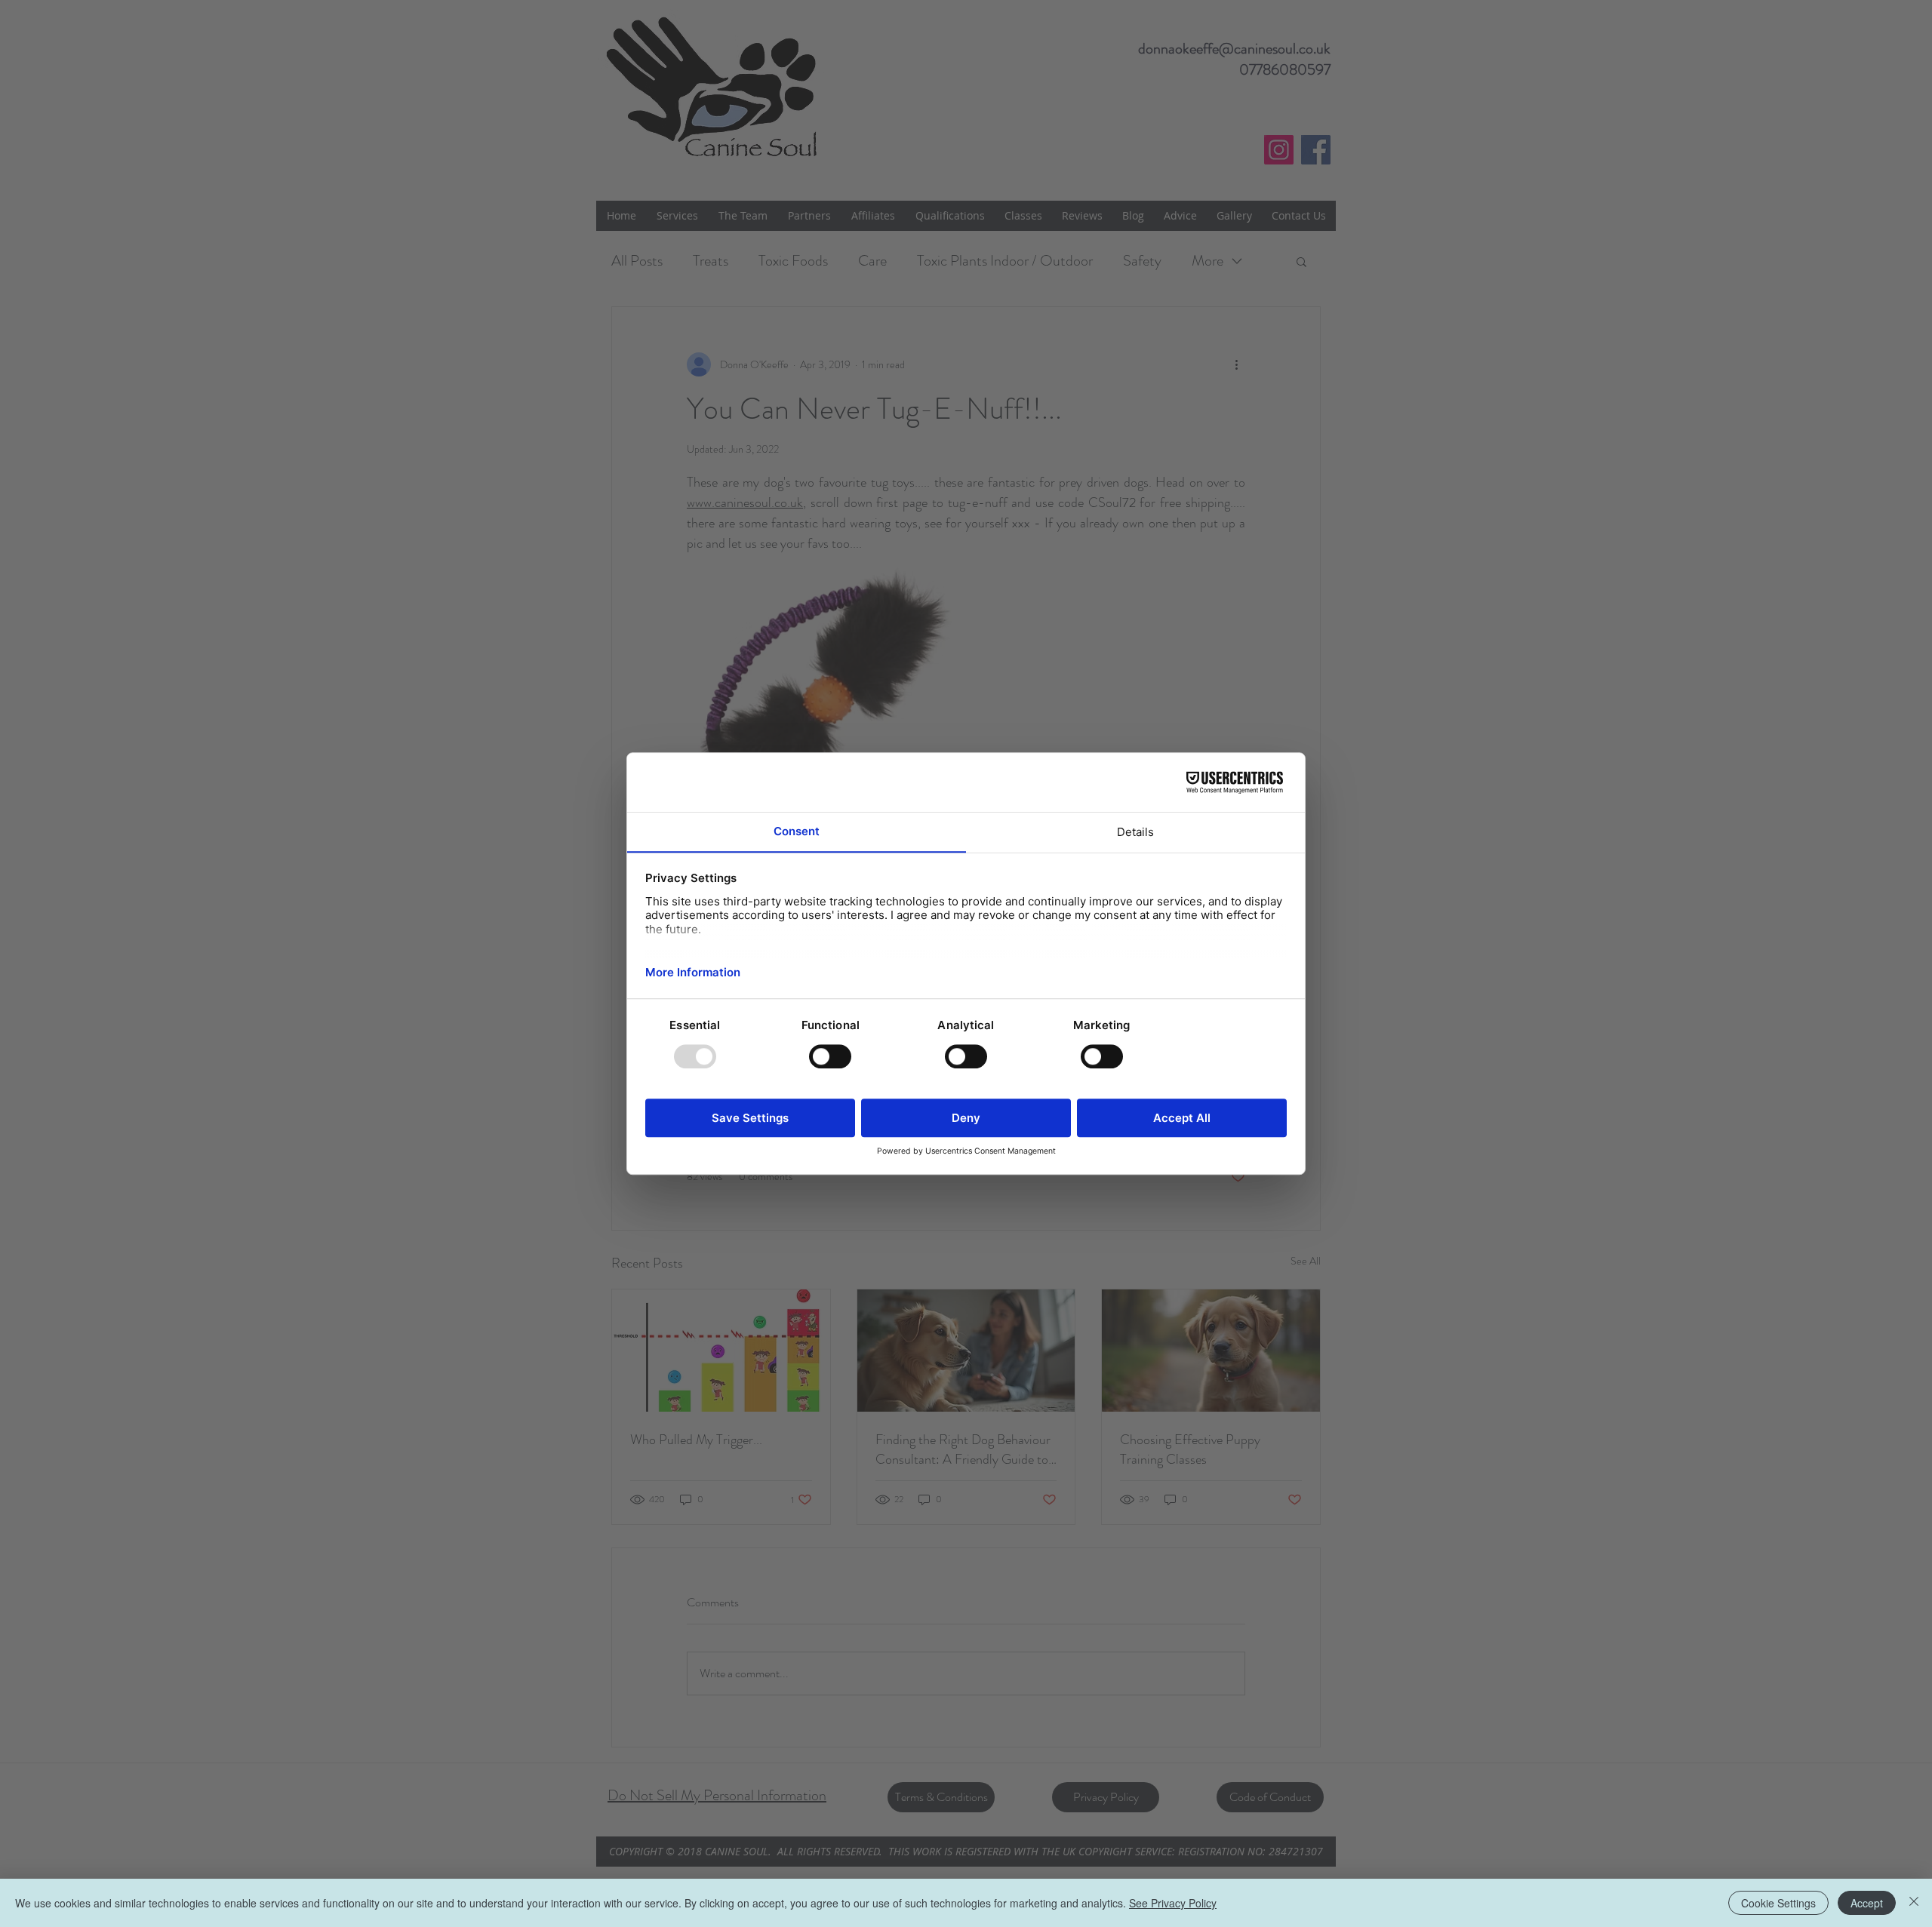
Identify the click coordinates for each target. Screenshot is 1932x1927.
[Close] (1914, 1903)
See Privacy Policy (1173, 1903)
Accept (1867, 1903)
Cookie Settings (1778, 1903)
